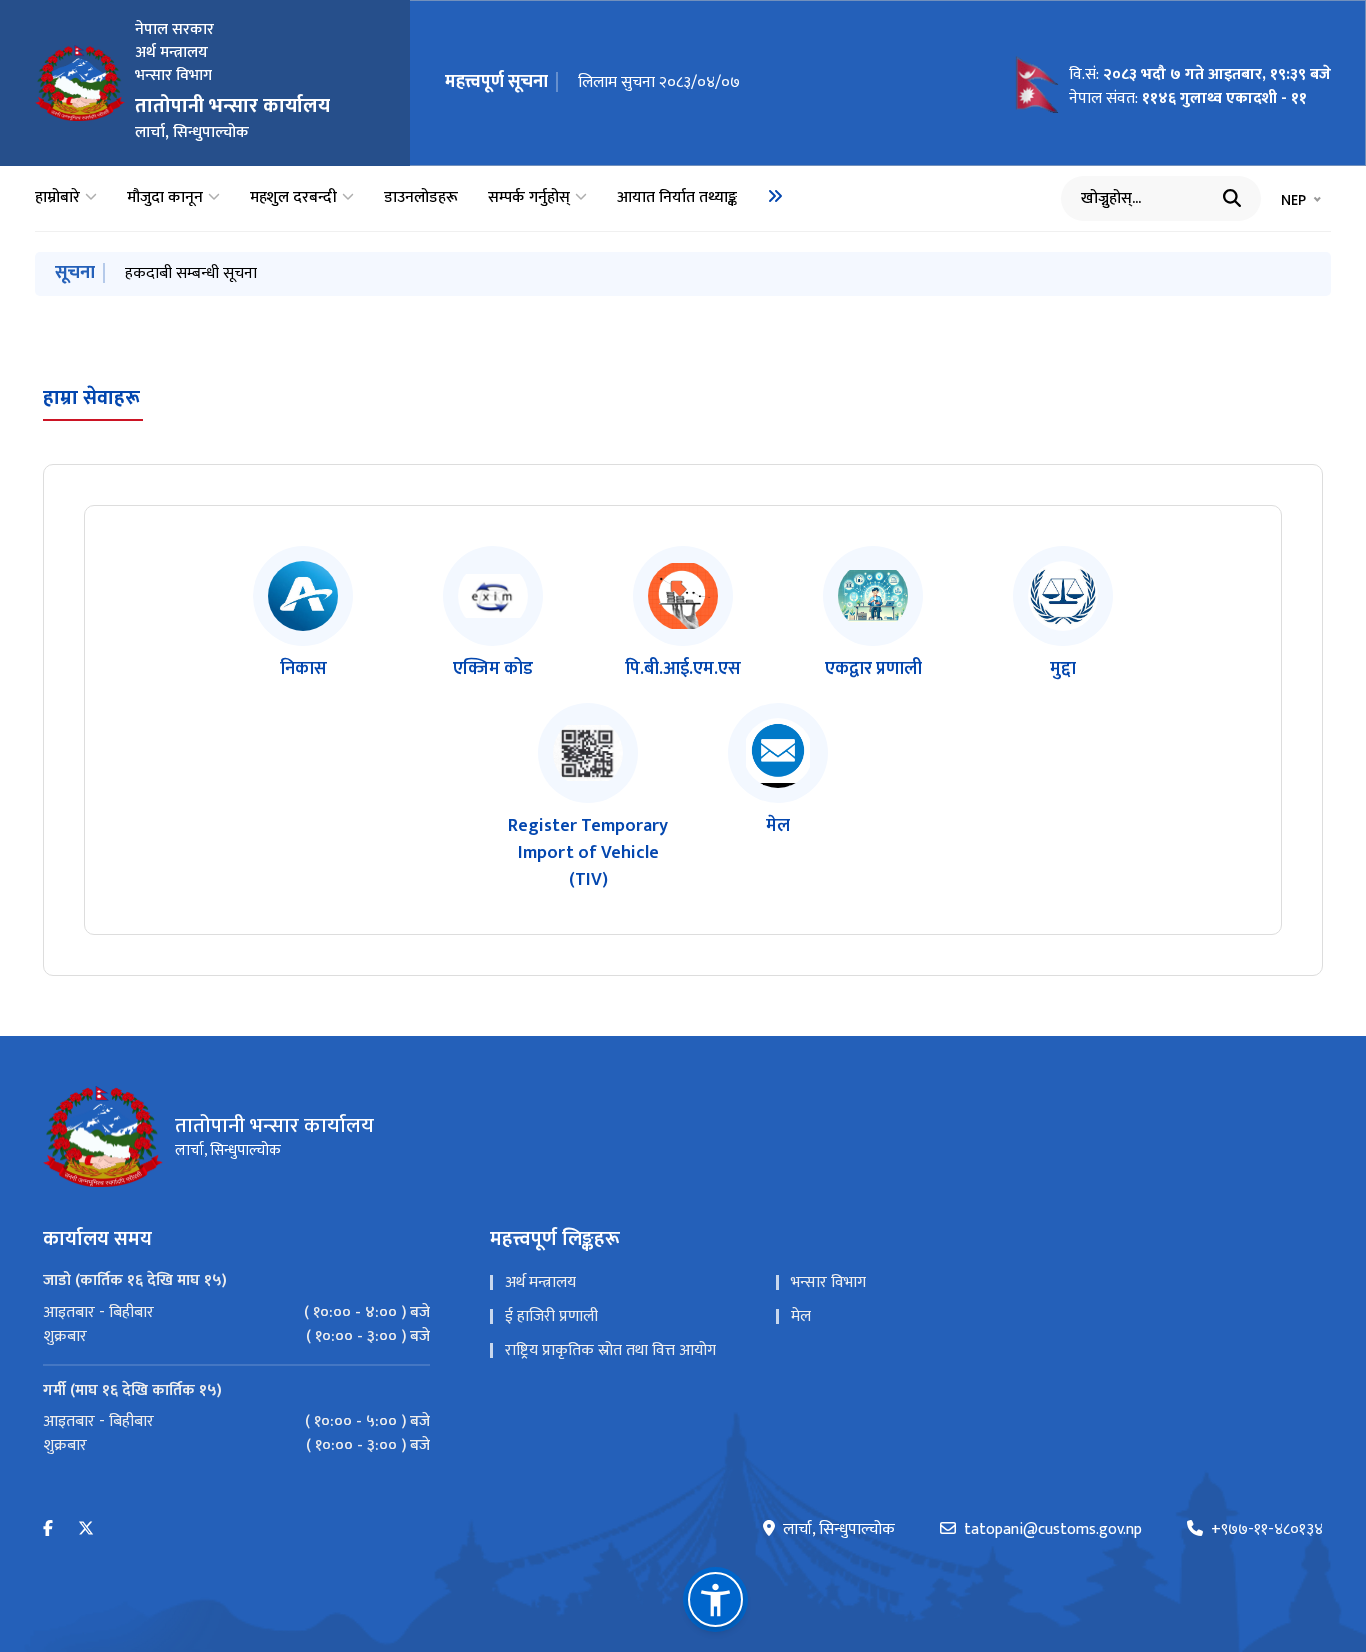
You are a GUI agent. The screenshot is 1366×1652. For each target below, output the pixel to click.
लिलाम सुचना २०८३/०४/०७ (659, 82)
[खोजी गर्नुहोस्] (1232, 198)
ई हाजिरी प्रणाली (551, 1316)
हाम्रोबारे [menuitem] (57, 198)
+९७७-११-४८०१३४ (1267, 1530)
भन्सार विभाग (828, 1282)
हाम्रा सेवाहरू (91, 398)
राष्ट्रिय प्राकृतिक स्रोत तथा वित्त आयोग (610, 1350)
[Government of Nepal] (80, 83)
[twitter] (86, 1529)
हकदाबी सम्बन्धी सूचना (191, 273)
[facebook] (48, 1529)
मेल (801, 1316)
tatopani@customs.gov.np (1053, 1530)
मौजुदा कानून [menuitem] (165, 198)
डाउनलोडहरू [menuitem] (421, 198)
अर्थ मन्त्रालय (540, 1282)
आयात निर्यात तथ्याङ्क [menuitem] (677, 198)
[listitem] (303, 614)
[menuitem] (775, 196)
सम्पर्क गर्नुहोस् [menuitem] (529, 198)
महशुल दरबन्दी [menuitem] (293, 198)
